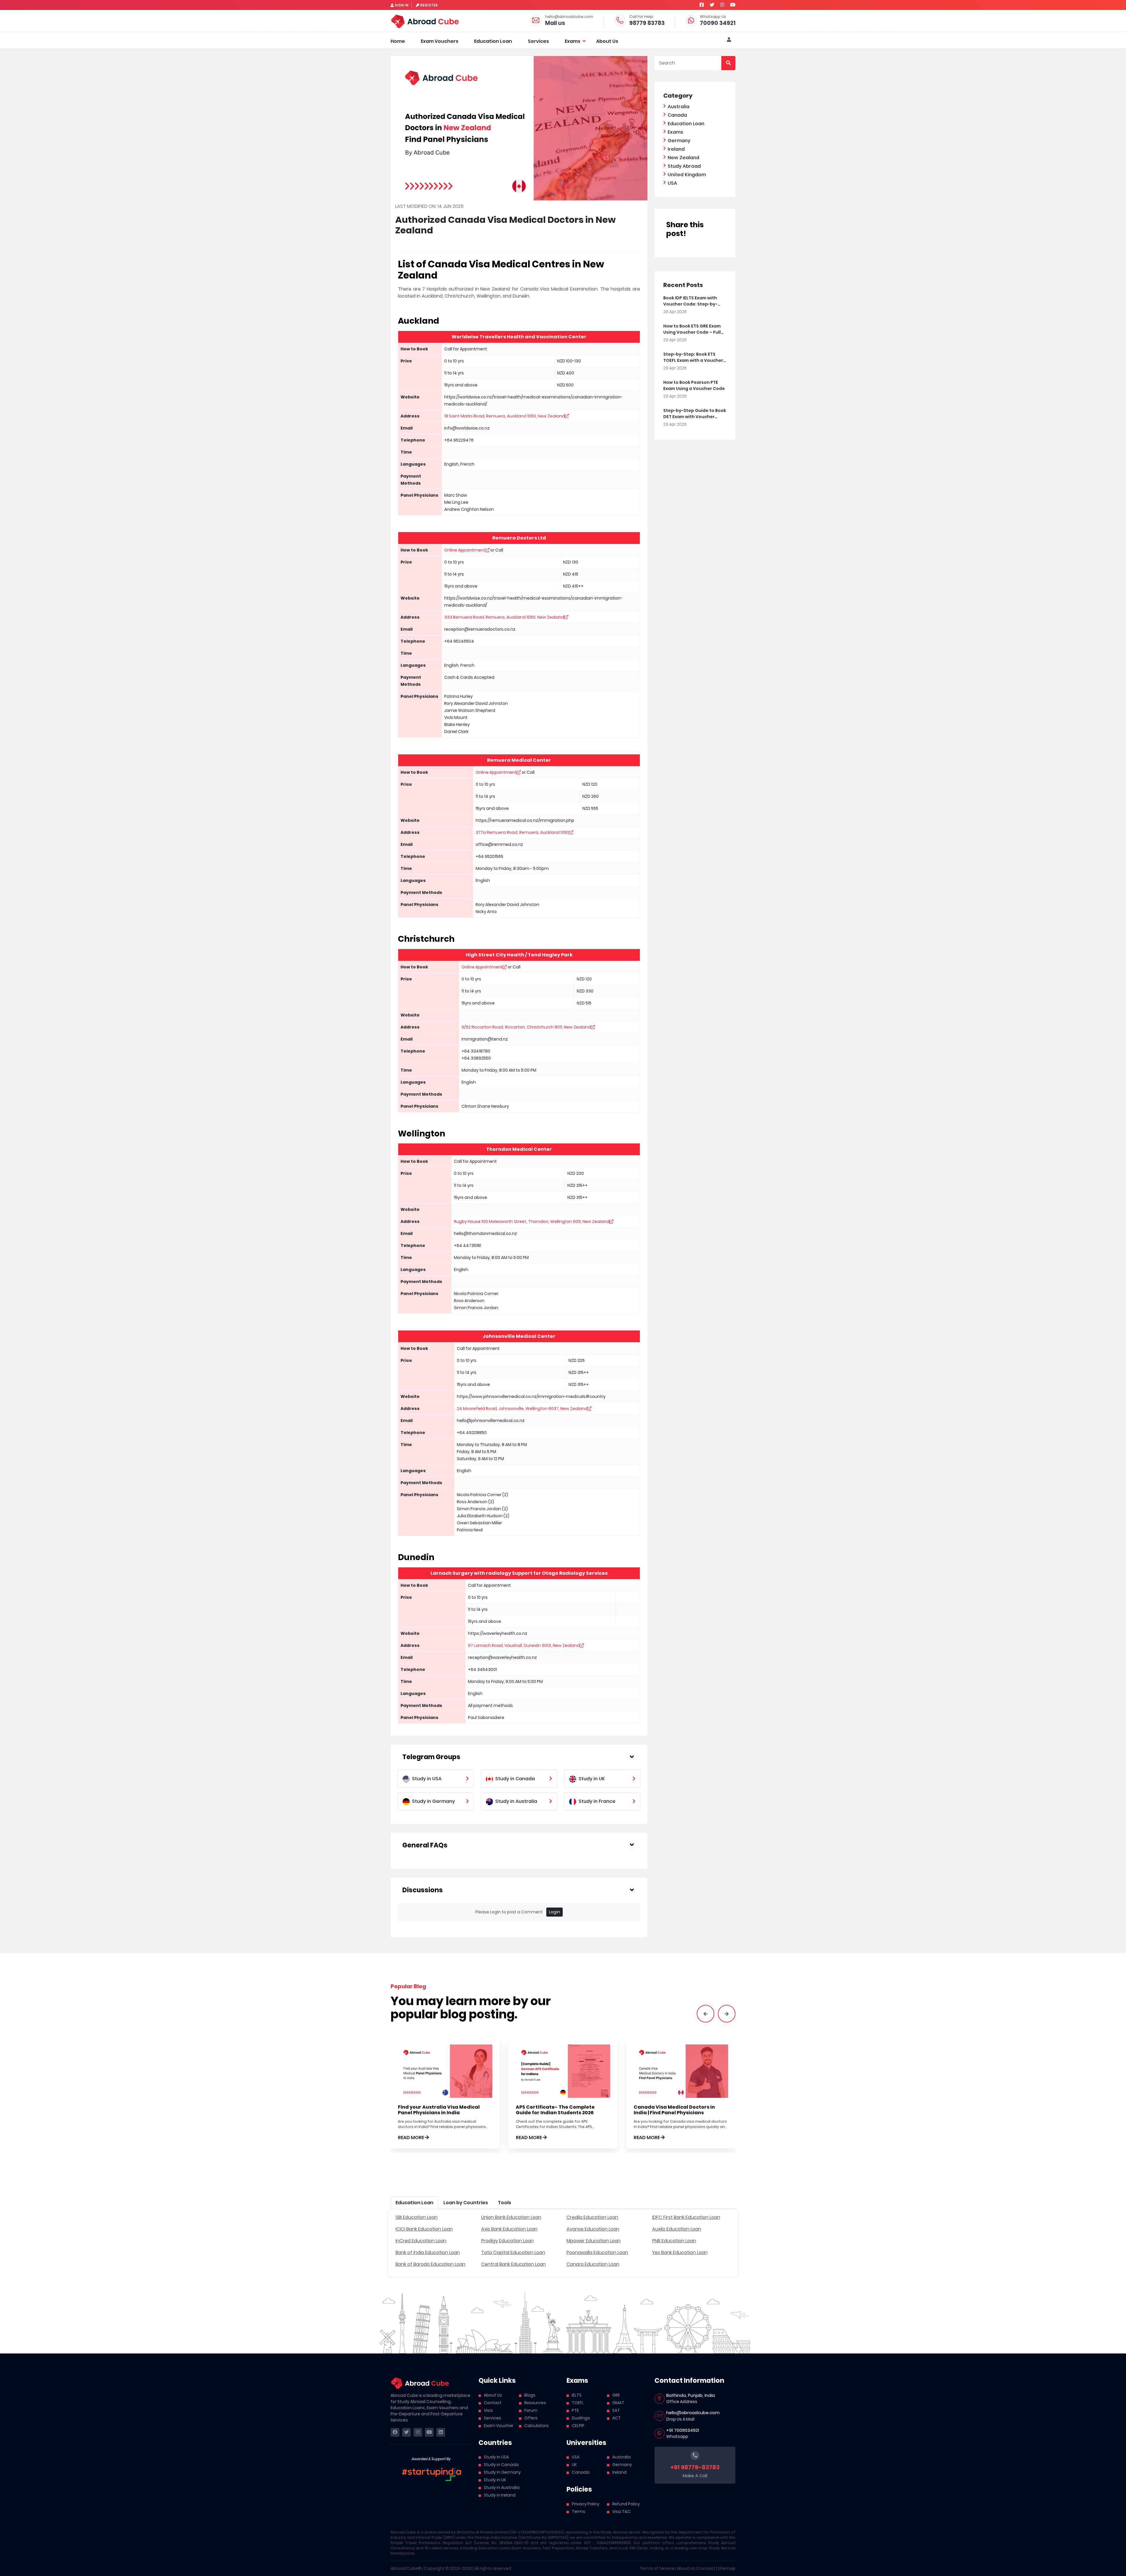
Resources (535, 2403)
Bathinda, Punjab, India (691, 2395)
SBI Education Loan (417, 2217)
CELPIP (578, 2426)
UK (574, 2465)
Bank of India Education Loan (428, 2252)
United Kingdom (687, 175)
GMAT (618, 2403)
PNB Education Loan (674, 2241)
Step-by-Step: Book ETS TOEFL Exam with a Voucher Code (693, 357)
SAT (616, 2410)
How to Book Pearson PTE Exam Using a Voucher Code (694, 385)
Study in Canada (501, 2465)
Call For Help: (642, 17)
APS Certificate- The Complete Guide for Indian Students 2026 (555, 2110)
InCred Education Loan (421, 2241)
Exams (573, 41)
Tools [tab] (505, 2203)
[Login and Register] (729, 40)
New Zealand (684, 158)
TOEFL (578, 2403)
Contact (493, 2403)
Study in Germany (502, 2472)
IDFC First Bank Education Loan (686, 2217)
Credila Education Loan (592, 2217)
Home (398, 41)
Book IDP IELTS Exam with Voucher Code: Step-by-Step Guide (690, 301)
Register (429, 5)
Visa (488, 2410)
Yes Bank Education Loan (680, 2252)
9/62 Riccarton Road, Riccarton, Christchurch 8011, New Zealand (526, 1027)
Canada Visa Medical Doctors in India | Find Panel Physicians (674, 2110)
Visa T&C (621, 2511)
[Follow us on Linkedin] (441, 2432)
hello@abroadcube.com (569, 17)
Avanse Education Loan (593, 2229)
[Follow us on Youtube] (733, 5)
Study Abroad (684, 166)
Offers (531, 2418)
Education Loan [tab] (414, 2203)
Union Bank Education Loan (511, 2217)
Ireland (676, 149)
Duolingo (581, 2418)
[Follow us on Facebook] (702, 5)
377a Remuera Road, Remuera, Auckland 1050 (522, 832)
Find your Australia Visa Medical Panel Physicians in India (439, 2110)
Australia (679, 107)
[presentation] (706, 2014)
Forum (531, 2410)
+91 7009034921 (683, 2430)
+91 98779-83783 (695, 2467)
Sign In (402, 5)
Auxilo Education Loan (677, 2229)
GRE (616, 2395)
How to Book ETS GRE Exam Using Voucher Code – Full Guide (692, 329)
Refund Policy (626, 2504)
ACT (617, 2418)
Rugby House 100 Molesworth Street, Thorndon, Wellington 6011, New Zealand (532, 1221)
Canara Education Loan (593, 2264)
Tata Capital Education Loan (513, 2252)
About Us (607, 41)
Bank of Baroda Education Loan (430, 2264)
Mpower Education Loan (593, 2241)
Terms (579, 2511)
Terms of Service (657, 2568)
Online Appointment (465, 550)
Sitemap (727, 2568)
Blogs (530, 2395)
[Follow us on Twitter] (712, 5)
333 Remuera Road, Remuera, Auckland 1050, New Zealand (504, 617)
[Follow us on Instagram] (722, 5)
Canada (677, 115)
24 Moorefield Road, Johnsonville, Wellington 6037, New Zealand (522, 1409)
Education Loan (493, 41)
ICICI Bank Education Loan (424, 2229)
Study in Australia (502, 2487)
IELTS (577, 2395)
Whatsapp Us (713, 17)
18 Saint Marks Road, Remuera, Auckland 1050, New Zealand (505, 416)
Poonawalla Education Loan (597, 2252)
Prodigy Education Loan (507, 2241)
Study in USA (496, 2457)
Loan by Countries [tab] (466, 2203)
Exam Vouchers (440, 41)
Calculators (536, 2426)
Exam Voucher (499, 2426)
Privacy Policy (586, 2504)
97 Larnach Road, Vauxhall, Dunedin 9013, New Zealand (524, 1645)
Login (554, 1912)
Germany (679, 141)
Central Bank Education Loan (513, 2264)
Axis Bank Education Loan (509, 2229)
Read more (411, 2138)
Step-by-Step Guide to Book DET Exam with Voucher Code (695, 414)
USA (672, 183)
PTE (575, 2410)
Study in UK (495, 2480)
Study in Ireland (500, 2495)
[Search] (728, 63)
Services (538, 41)
